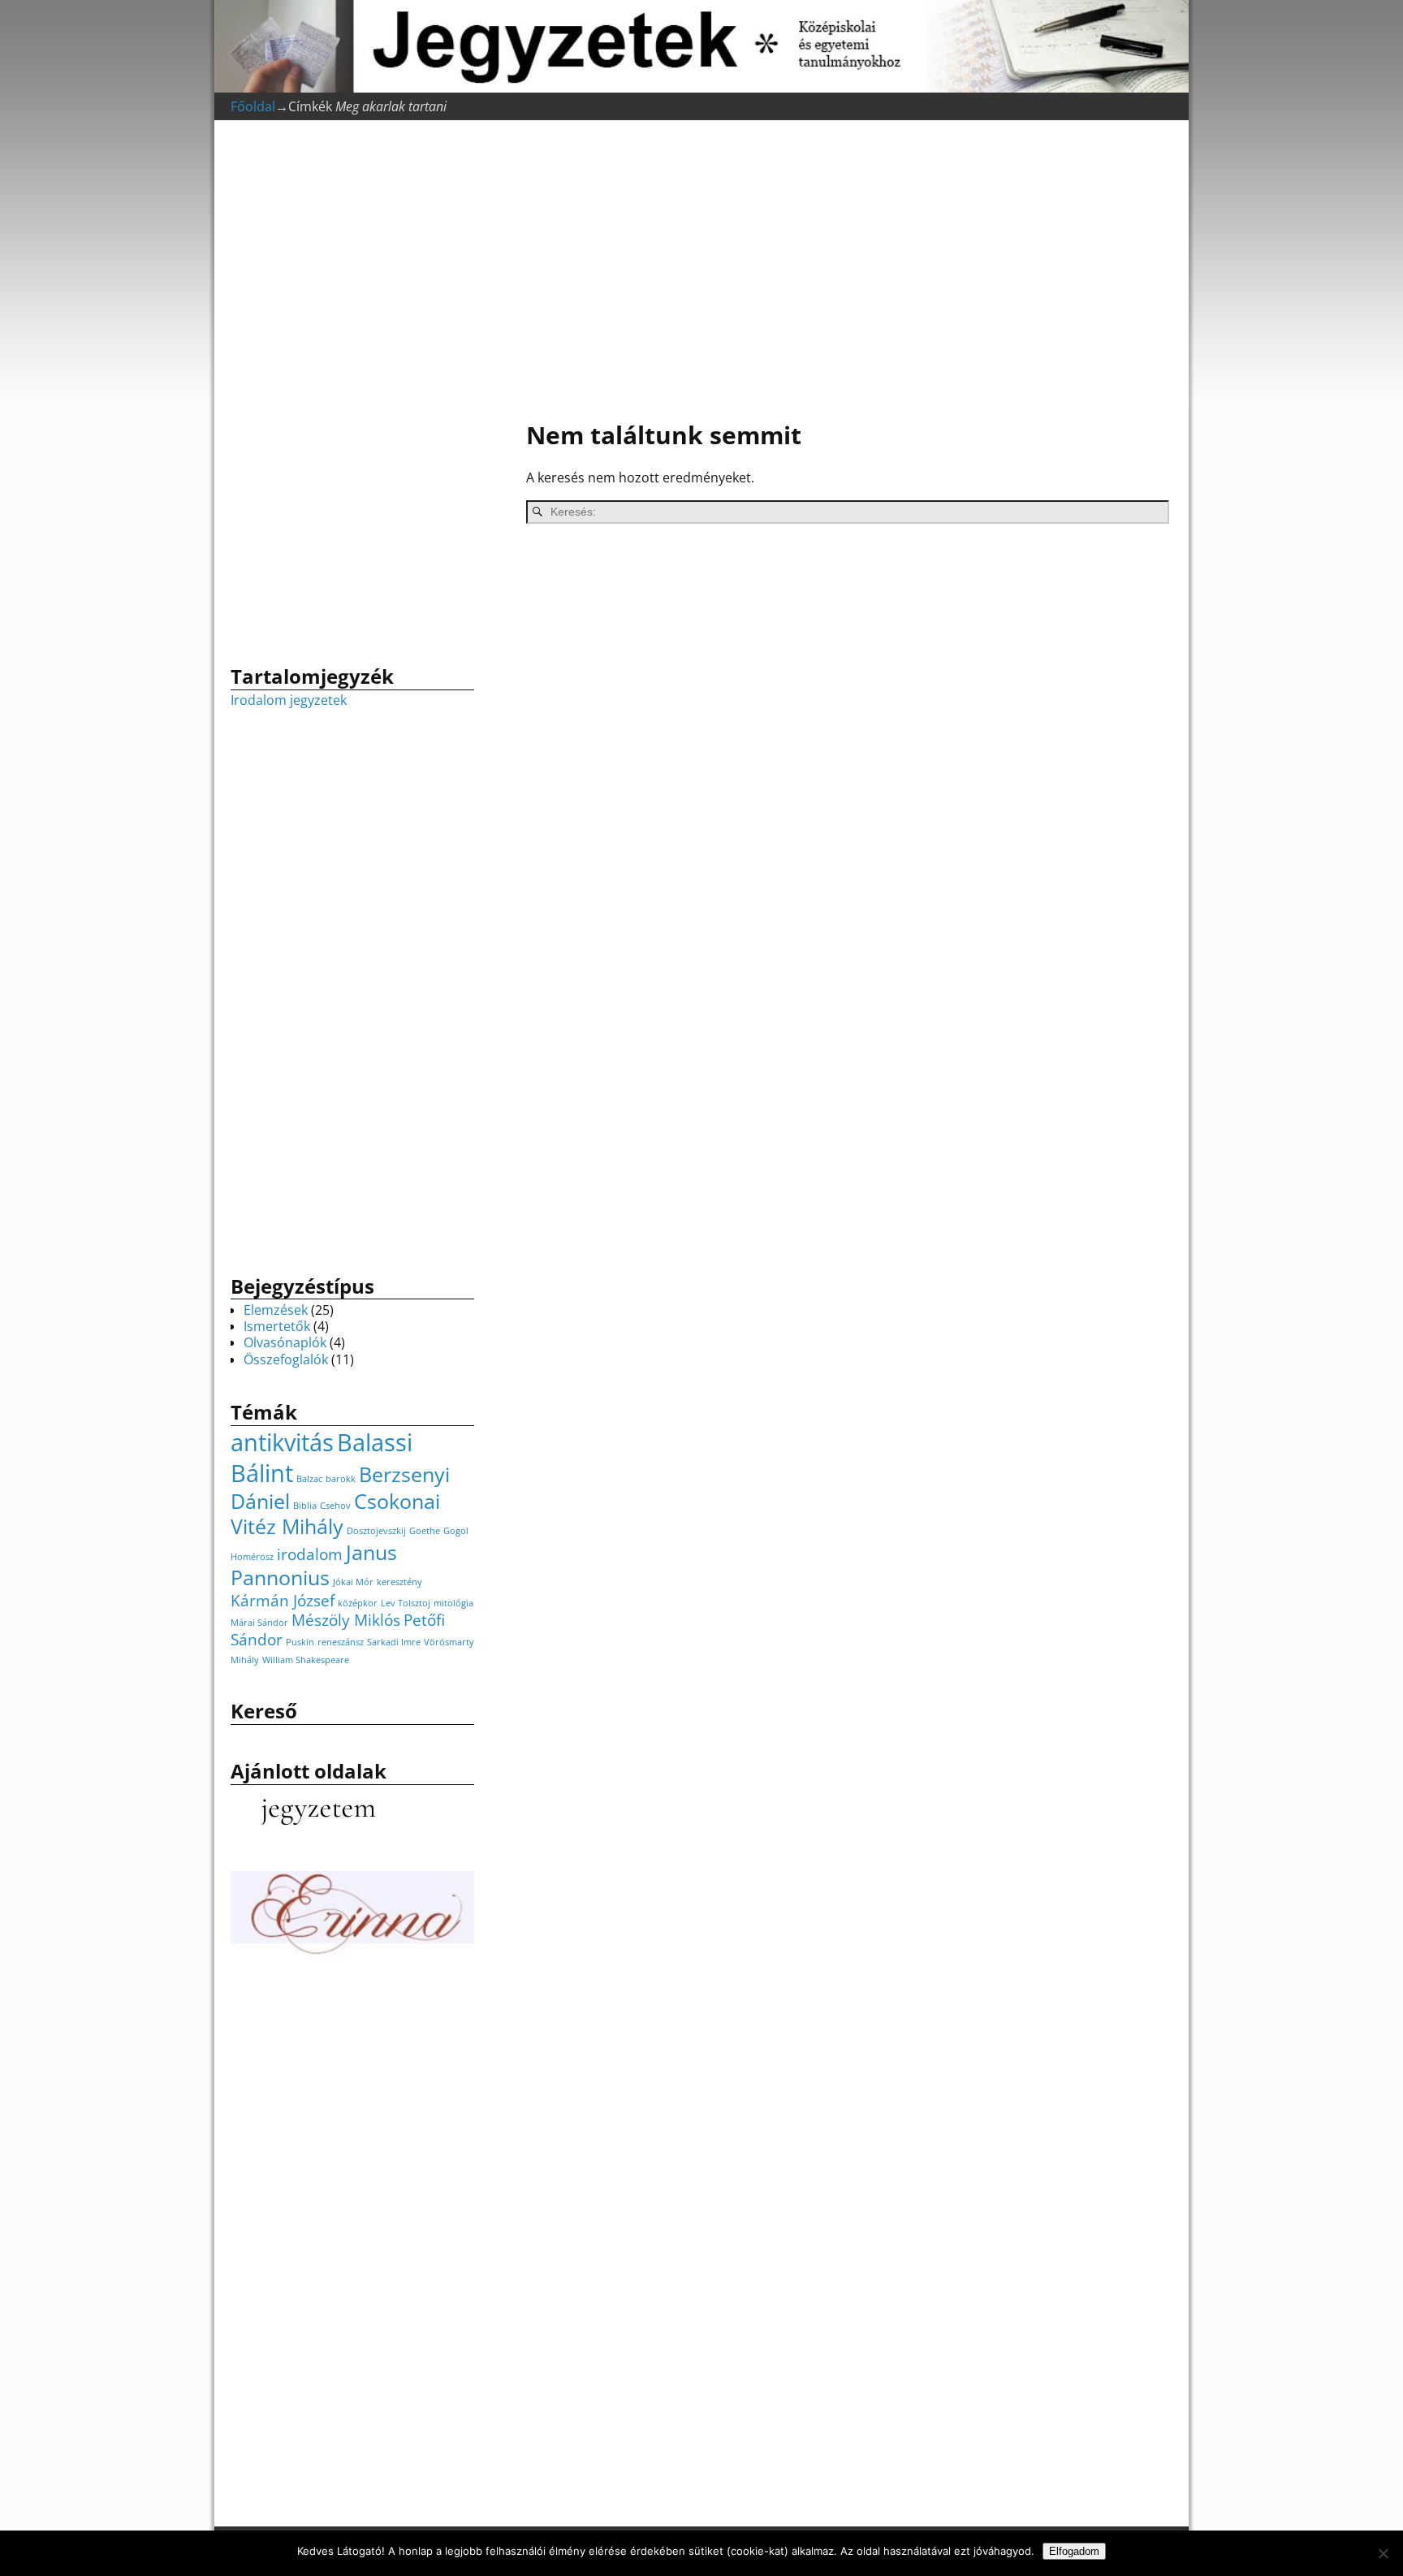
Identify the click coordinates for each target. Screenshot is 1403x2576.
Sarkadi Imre (394, 1642)
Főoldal (253, 106)
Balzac (309, 1479)
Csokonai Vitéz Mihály (335, 1514)
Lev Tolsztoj (406, 1603)
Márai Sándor (259, 1623)
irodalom (310, 1554)
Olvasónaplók (285, 1342)
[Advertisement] (840, 273)
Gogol (456, 1531)
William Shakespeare (306, 1660)
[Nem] (1383, 2553)
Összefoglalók (286, 1359)
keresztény (399, 1582)
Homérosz (252, 1557)
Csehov (335, 1506)
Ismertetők (277, 1326)
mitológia (453, 1603)
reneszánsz (341, 1642)
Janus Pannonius (314, 1565)
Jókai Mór (353, 1582)
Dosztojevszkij (376, 1531)
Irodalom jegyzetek (289, 700)
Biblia (305, 1506)
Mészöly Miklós (346, 1620)
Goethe (425, 1531)
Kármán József (283, 1601)
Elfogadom (1074, 2551)
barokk (341, 1479)
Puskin (300, 1642)
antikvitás (282, 1442)
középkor (358, 1603)
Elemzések (276, 1310)
